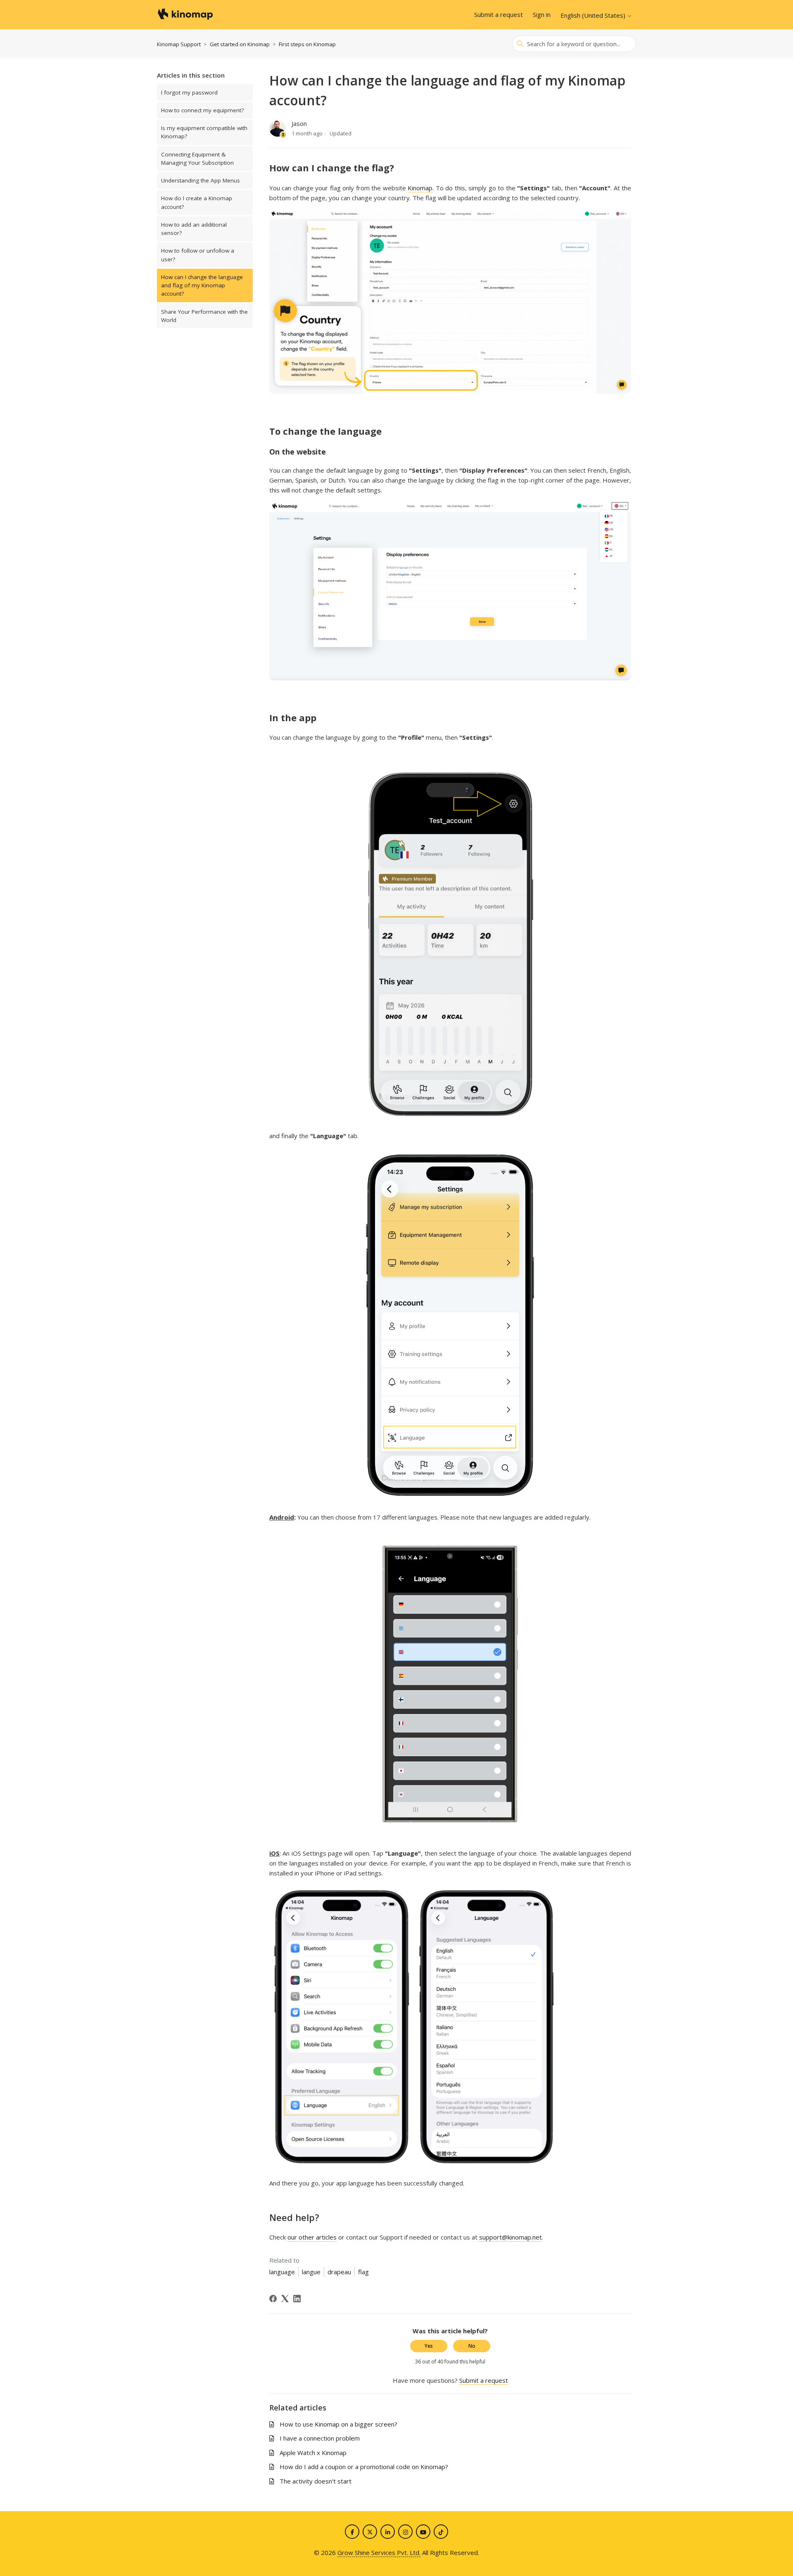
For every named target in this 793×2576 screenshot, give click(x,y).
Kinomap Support (179, 44)
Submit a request (499, 14)
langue (311, 2272)
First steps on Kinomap (307, 44)
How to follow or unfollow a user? (198, 255)
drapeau (339, 2272)
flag (363, 2272)
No (472, 2346)
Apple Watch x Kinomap (313, 2453)
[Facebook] (273, 2299)
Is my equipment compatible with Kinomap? (204, 132)
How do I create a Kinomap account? (197, 202)
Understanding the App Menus (201, 180)
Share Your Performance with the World (204, 316)
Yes (429, 2346)
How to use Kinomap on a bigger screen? (338, 2424)
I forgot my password (189, 92)
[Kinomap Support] (185, 15)
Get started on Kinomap (240, 44)
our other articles (312, 2237)
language (282, 2272)
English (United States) (594, 15)
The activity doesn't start (316, 2481)
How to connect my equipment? (202, 110)
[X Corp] (285, 2299)
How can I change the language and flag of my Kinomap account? (202, 285)
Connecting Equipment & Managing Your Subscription (197, 159)
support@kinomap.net (510, 2237)
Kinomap (420, 188)
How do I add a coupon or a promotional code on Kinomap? (364, 2467)
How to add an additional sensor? (194, 229)
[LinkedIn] (297, 2299)
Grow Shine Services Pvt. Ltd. (379, 2552)
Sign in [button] (542, 14)
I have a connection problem (320, 2438)
